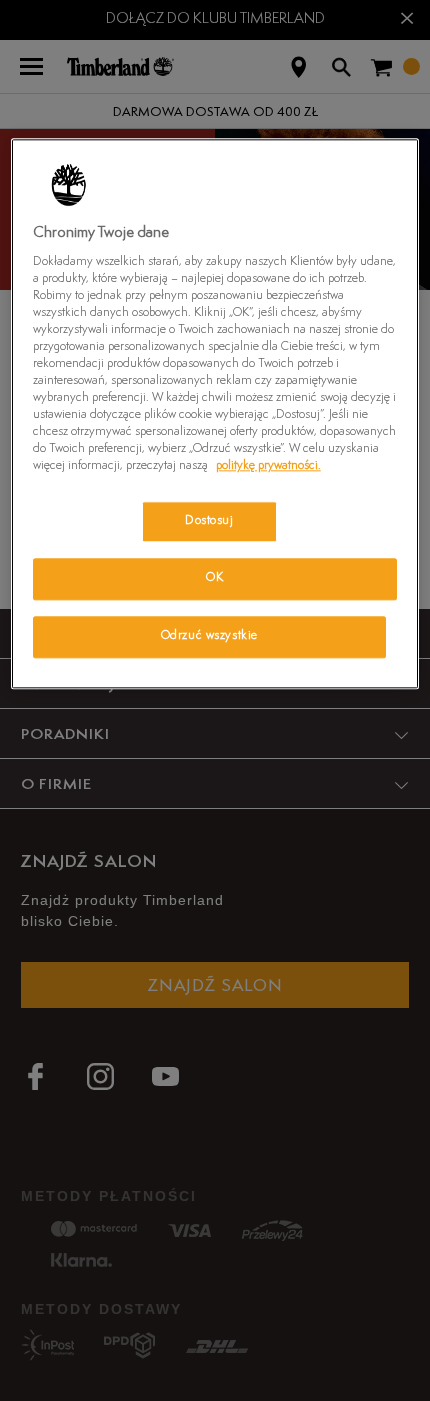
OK (214, 579)
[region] (215, 413)
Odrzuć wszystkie (209, 637)
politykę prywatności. (268, 467)
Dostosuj (209, 521)
